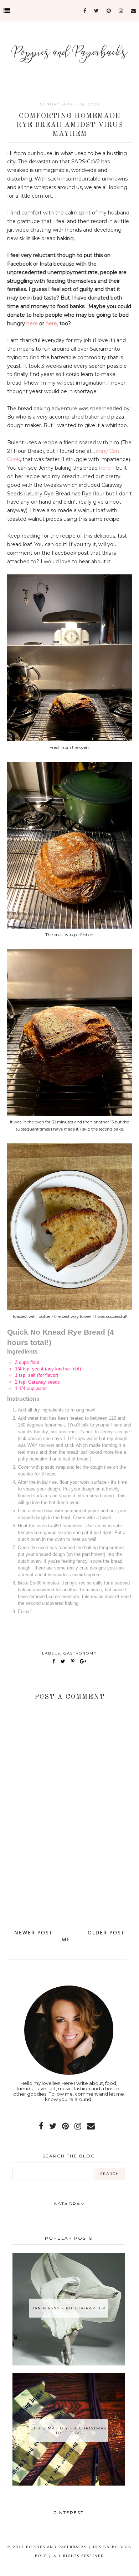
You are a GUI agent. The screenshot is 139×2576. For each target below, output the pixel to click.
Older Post (106, 1932)
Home (70, 1936)
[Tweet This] (64, 1661)
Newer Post (34, 1932)
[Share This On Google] (83, 1661)
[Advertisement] (69, 1891)
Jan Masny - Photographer (69, 2308)
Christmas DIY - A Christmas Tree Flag (69, 2431)
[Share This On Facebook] (54, 1661)
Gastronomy (80, 1653)
